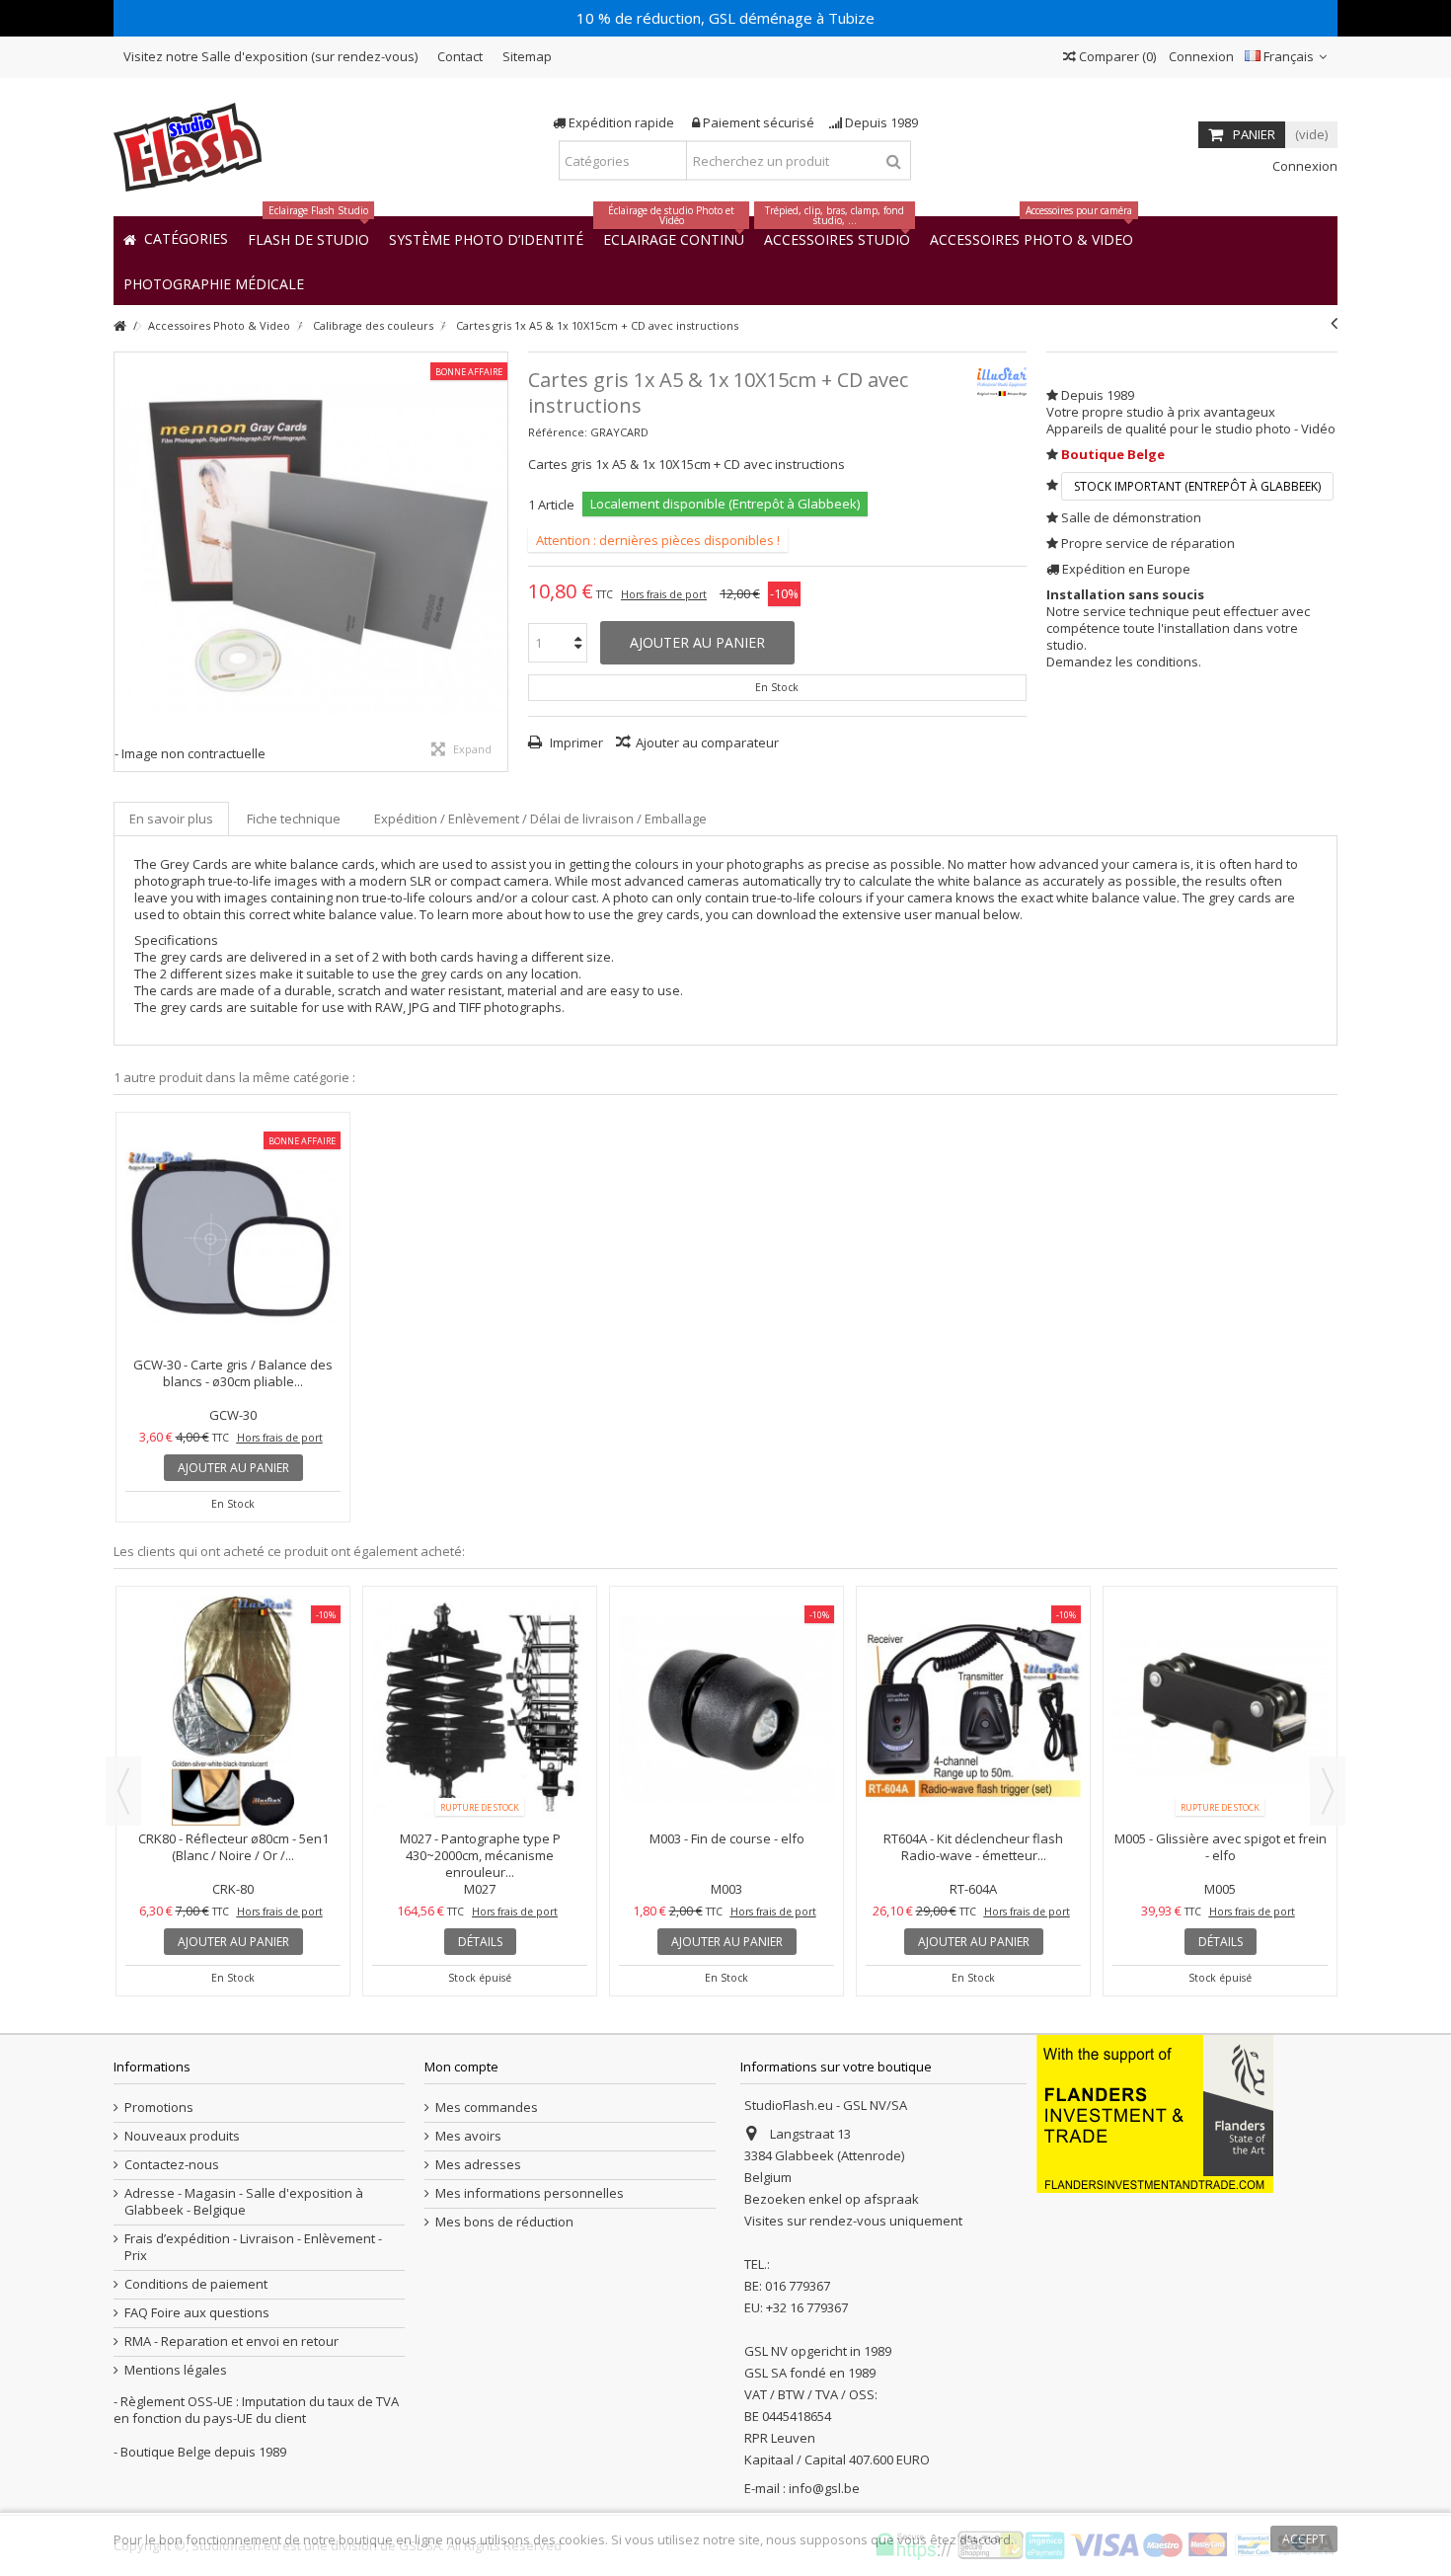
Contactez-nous (172, 2165)
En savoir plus (171, 819)
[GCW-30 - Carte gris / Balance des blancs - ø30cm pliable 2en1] (233, 1237)
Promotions (159, 2108)
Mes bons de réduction (504, 2222)
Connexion (1200, 56)
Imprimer (575, 742)
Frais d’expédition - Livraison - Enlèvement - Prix (253, 2247)
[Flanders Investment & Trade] (1155, 2113)
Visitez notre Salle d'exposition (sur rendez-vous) (270, 56)
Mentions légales (176, 2370)
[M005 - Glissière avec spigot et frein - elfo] (973, 1711)
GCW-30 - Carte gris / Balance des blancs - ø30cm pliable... (233, 1373)
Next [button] (1328, 1791)
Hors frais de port (664, 594)
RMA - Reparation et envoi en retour (231, 2342)
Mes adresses (478, 2165)
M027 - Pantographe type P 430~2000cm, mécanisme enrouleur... (233, 1855)
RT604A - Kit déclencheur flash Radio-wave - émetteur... (726, 1847)
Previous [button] (123, 1791)
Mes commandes (487, 2108)
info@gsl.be (824, 2488)
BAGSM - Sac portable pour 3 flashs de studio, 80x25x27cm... (1221, 1676)
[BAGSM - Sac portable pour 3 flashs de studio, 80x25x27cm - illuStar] (1220, 1625)
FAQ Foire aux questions (197, 2313)
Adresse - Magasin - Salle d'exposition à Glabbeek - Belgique (244, 2202)
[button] (214, 283)
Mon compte (461, 2067)
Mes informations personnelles (530, 2193)
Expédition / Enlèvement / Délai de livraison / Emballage (540, 819)
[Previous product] (1334, 323)
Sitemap (527, 56)
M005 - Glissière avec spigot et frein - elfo (974, 1847)
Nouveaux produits (182, 2136)
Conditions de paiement (196, 2284)
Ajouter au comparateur (707, 742)
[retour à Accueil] (119, 326)
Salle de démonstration (1131, 517)
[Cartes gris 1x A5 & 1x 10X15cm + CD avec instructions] (311, 549)
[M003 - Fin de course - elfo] (480, 1711)
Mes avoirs (468, 2136)
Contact (460, 56)
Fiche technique (294, 819)
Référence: (558, 432)
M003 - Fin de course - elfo (480, 1838)
